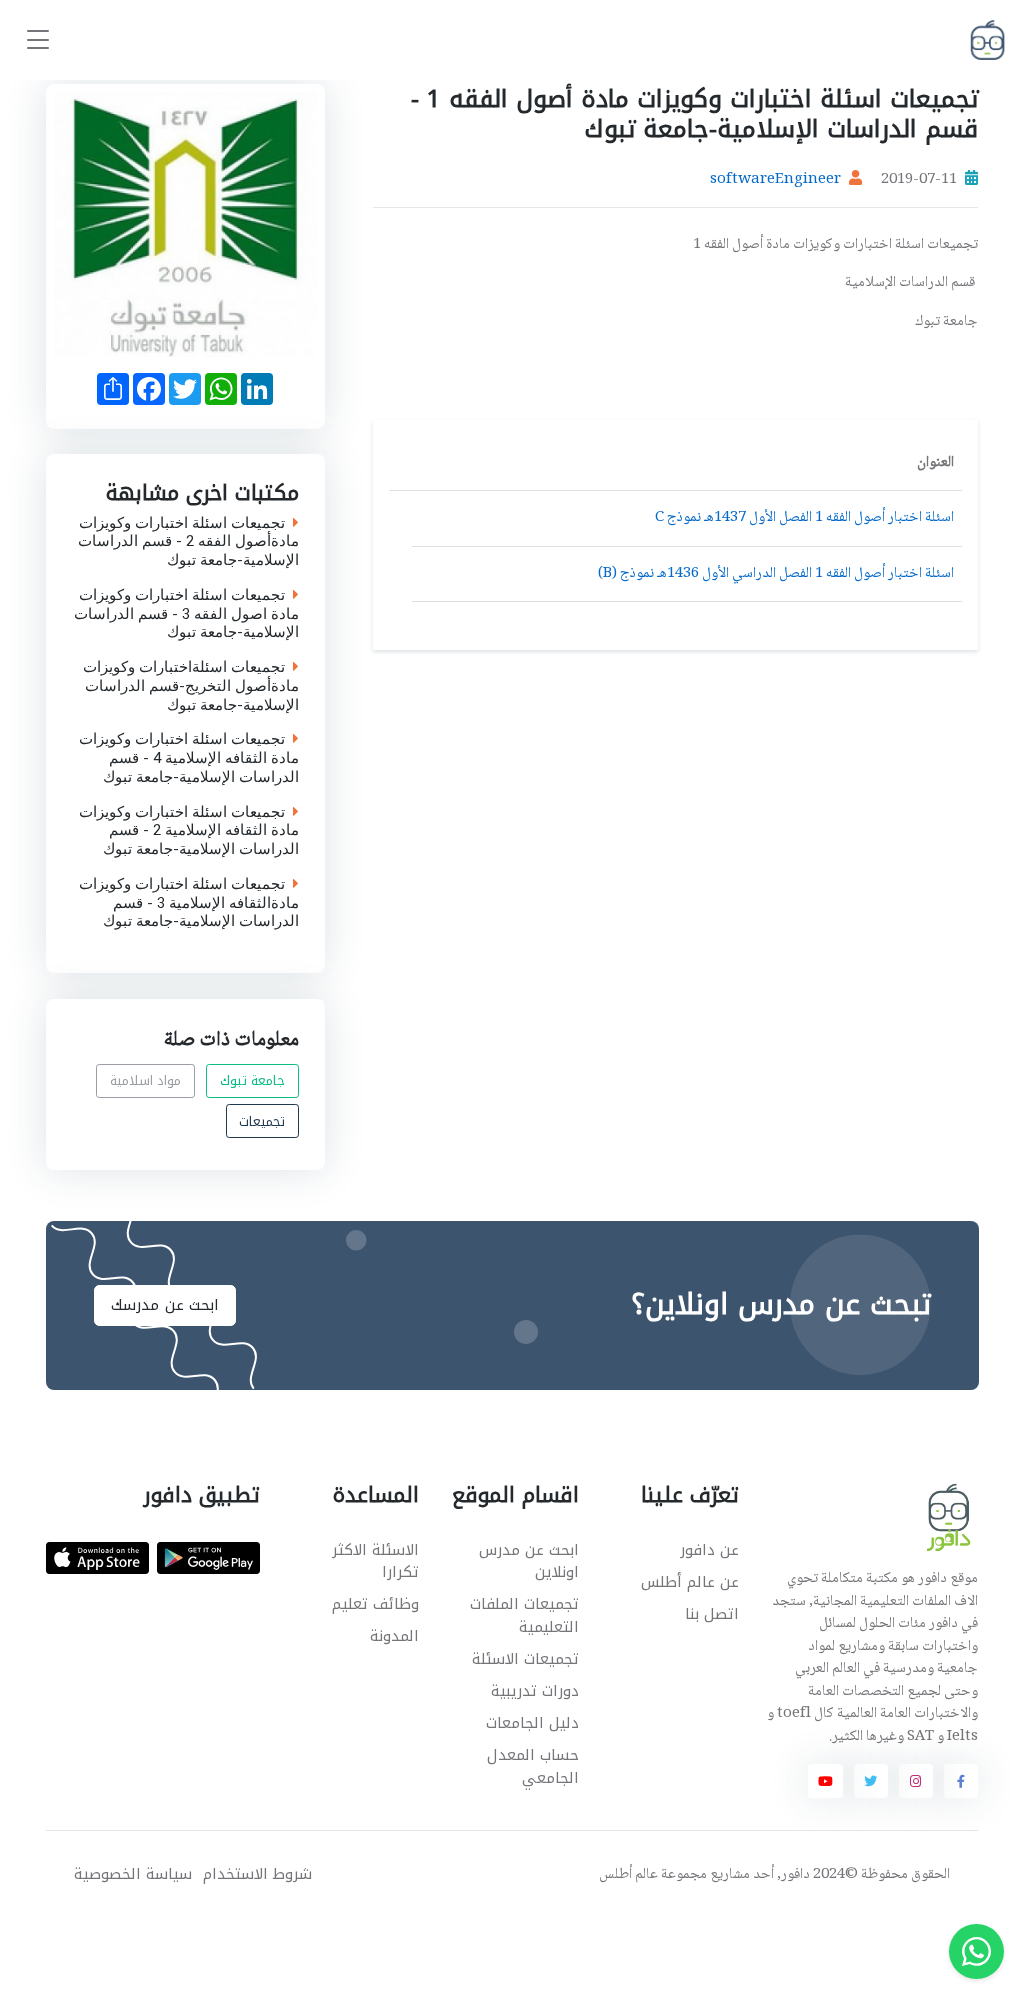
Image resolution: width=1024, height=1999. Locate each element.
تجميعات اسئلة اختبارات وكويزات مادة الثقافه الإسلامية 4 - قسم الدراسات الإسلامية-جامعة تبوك (189, 759)
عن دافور (709, 1550)
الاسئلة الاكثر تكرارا (375, 1561)
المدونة (394, 1636)
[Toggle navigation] (38, 40)
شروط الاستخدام (257, 1874)
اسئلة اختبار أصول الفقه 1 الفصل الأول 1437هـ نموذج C (804, 518)
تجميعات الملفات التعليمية (524, 1615)
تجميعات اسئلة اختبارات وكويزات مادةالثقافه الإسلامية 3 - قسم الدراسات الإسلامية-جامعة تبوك (189, 903)
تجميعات (262, 1120)
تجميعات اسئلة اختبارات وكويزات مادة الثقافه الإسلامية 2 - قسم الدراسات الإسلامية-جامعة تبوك (189, 831)
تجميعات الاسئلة (525, 1659)
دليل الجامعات (532, 1723)
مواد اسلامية (146, 1080)
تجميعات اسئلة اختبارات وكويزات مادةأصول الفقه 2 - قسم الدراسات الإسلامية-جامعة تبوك (188, 542)
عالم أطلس (628, 1875)
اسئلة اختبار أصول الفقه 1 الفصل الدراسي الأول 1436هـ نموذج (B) (776, 574)
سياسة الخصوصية (133, 1874)
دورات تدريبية (535, 1691)
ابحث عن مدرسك (165, 1305)
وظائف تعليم (375, 1604)
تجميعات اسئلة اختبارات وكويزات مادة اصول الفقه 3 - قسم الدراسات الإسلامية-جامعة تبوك (186, 614)
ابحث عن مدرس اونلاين (529, 1561)
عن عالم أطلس (690, 1582)
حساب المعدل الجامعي (533, 1766)
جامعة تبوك (253, 1080)
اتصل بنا (712, 1614)
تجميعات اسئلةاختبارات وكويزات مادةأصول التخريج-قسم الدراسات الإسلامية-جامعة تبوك (191, 686)
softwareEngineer (775, 180)
